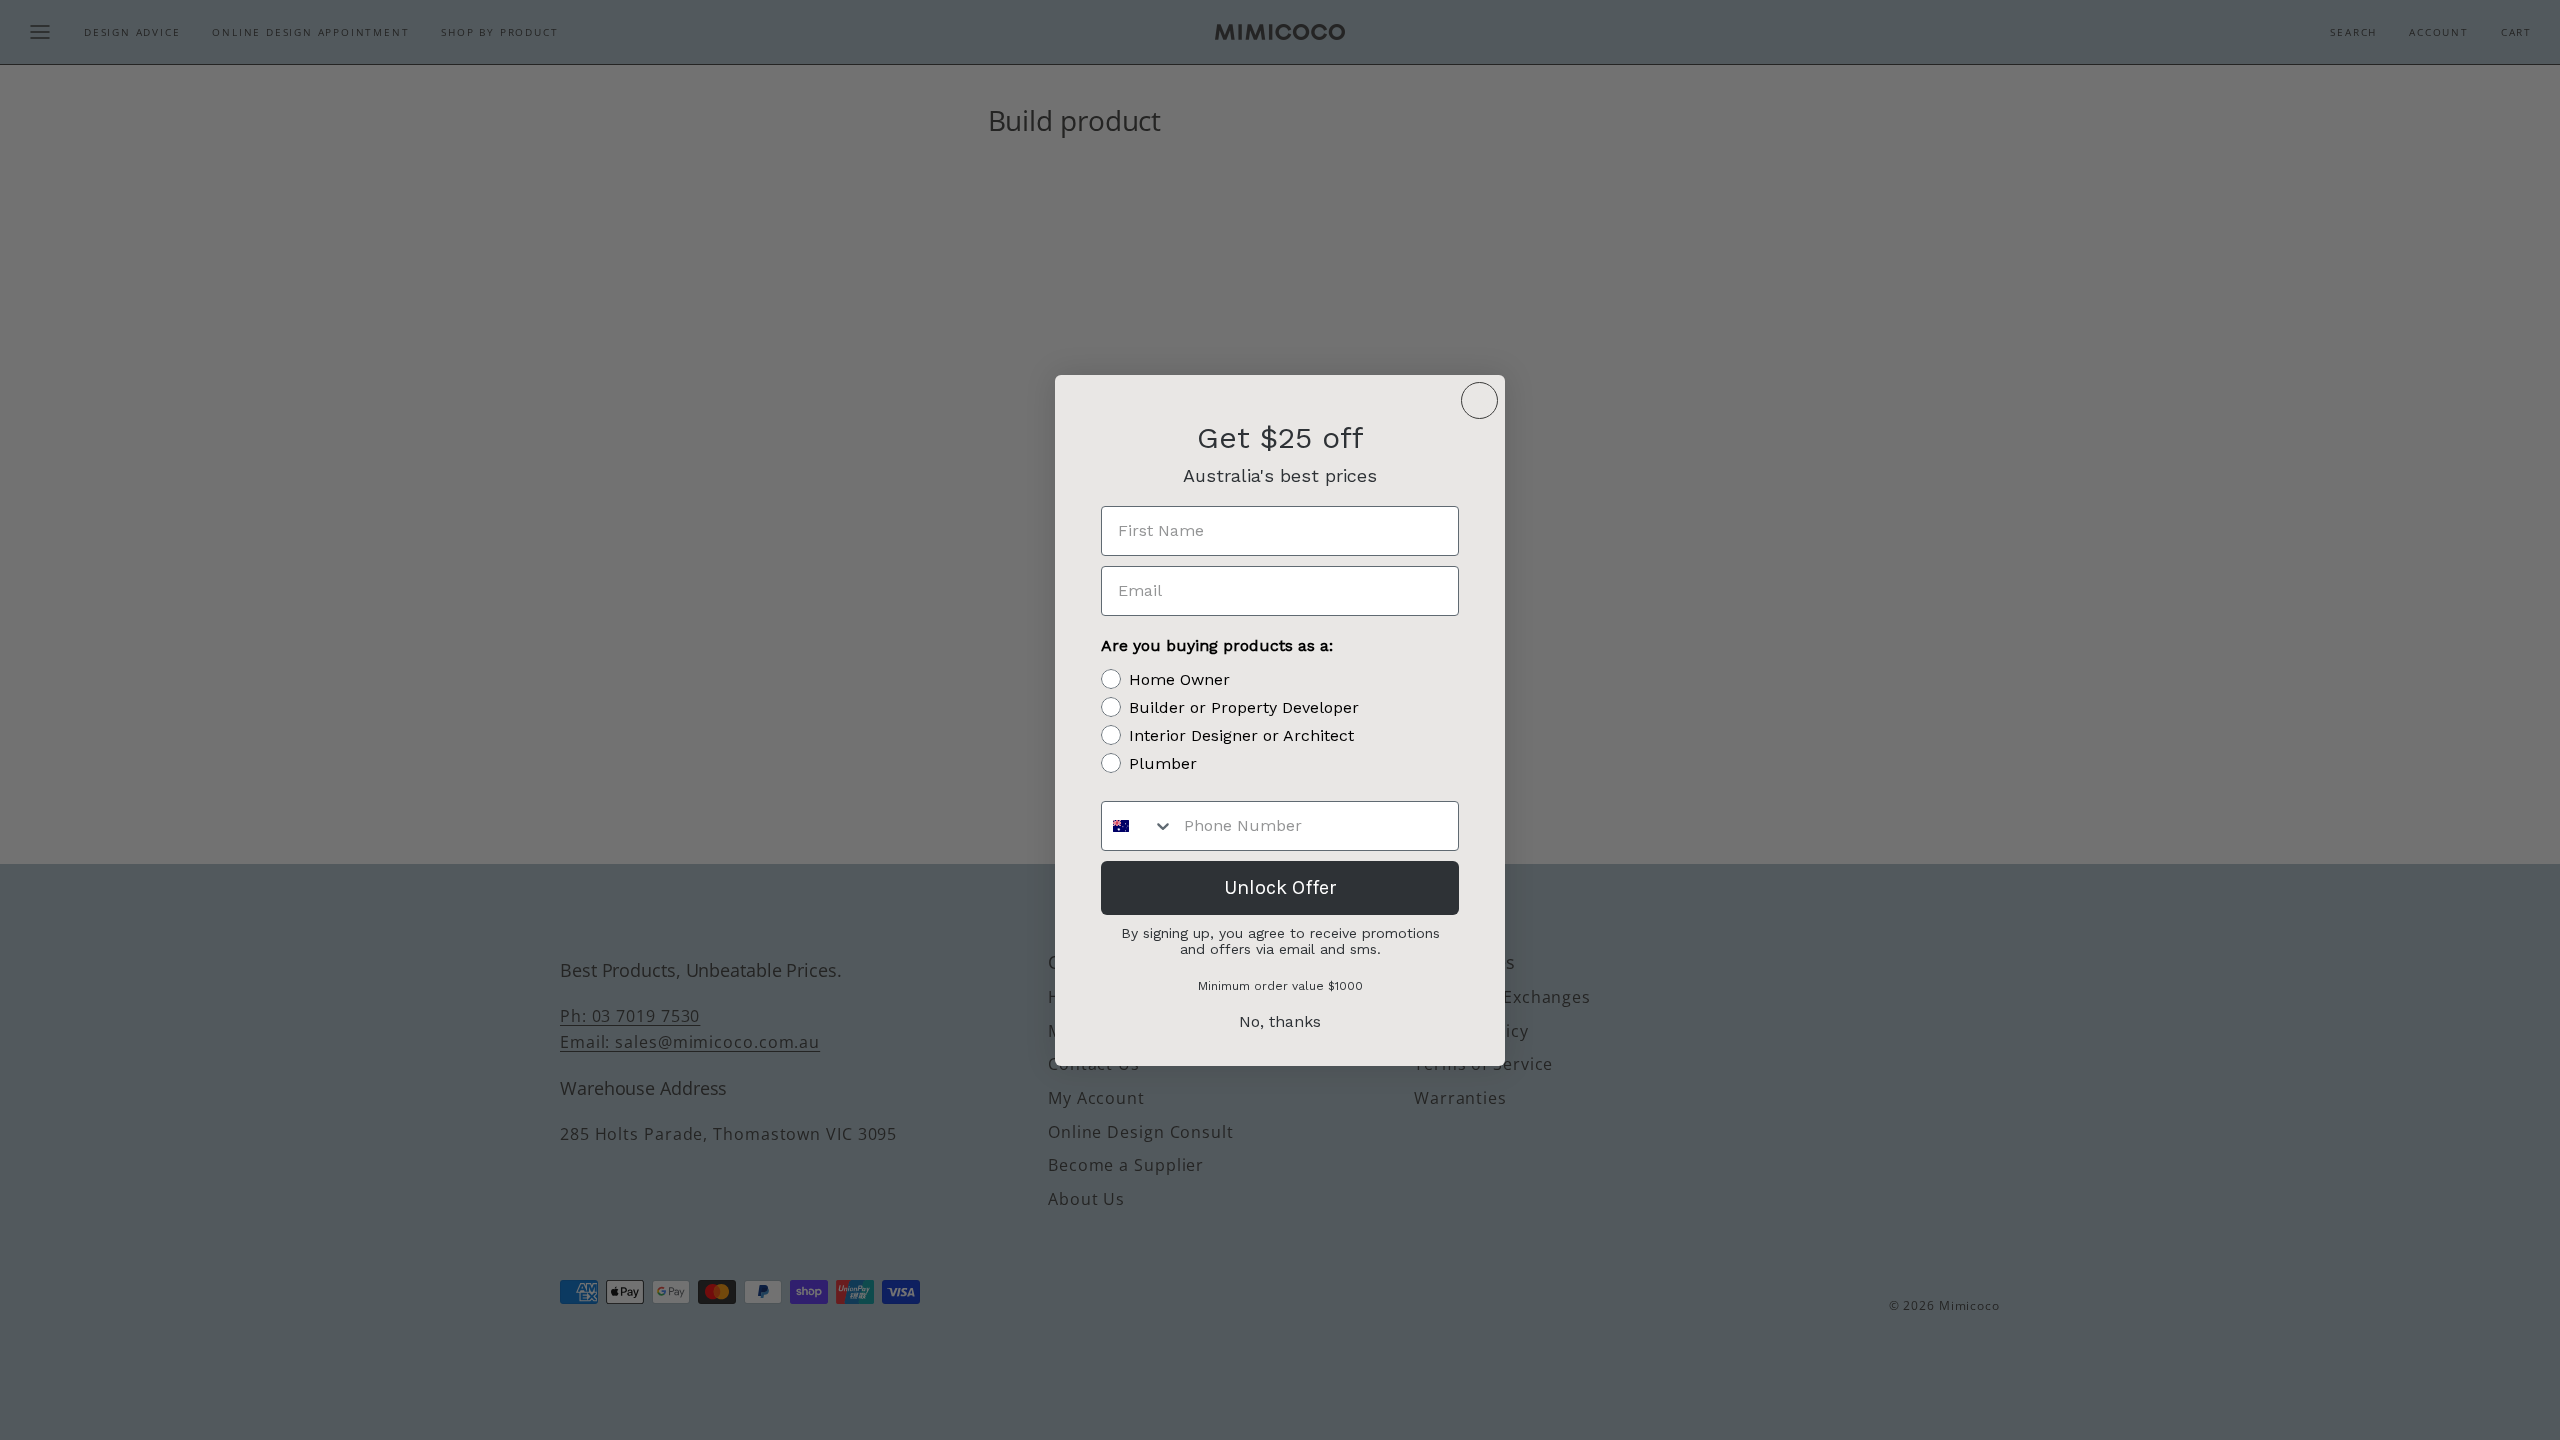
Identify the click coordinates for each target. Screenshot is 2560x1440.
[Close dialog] (1479, 400)
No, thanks (1280, 1021)
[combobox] (1138, 826)
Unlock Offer (1280, 887)
